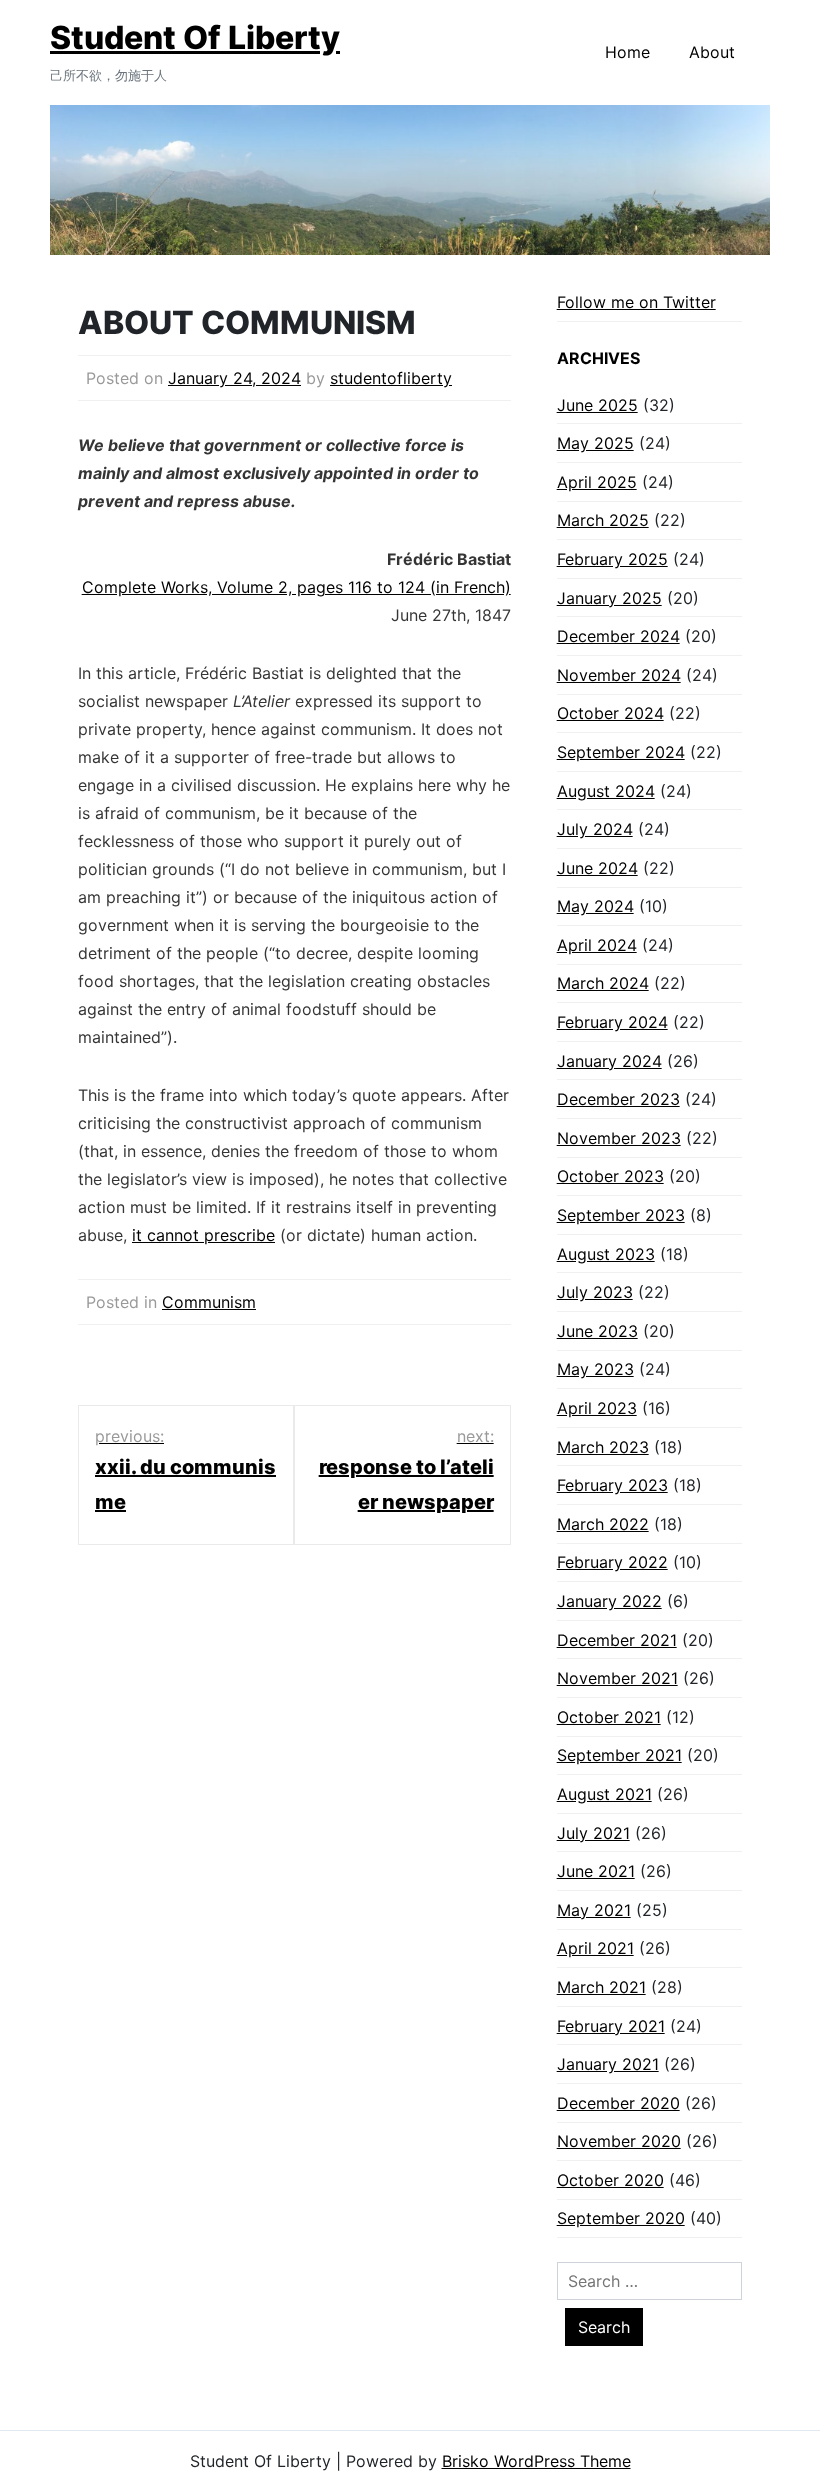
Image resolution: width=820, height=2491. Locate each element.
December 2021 (617, 1640)
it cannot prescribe (203, 1235)
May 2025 (595, 443)
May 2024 (595, 906)
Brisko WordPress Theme (536, 2461)
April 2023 (597, 1408)
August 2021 (604, 1794)
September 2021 (619, 1755)
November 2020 (619, 2141)
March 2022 (603, 1524)
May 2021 (594, 1910)
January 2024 (609, 1061)
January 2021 (608, 2064)
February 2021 (611, 2026)
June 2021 (596, 1871)
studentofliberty (391, 378)
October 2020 (610, 2180)
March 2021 (601, 1987)
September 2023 (621, 1215)
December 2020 (618, 2103)
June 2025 (597, 405)
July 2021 (593, 1833)
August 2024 (606, 791)
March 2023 (603, 1447)
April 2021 (595, 1948)
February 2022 (612, 1562)
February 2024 (612, 1022)
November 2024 (619, 675)
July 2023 (595, 1292)
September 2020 (621, 2218)
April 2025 (597, 482)
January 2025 (609, 598)
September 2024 (621, 752)
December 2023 (618, 1099)
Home (627, 52)
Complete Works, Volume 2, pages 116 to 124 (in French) (296, 587)
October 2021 (609, 1717)
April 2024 (597, 945)
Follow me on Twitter (636, 302)
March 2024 (603, 983)
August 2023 (606, 1254)
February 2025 (612, 559)
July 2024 (595, 829)
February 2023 (612, 1485)
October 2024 (610, 713)
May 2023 (595, 1369)
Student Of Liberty (195, 37)
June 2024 (597, 868)
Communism (209, 1302)
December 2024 (618, 636)
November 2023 (619, 1138)
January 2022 (609, 1601)
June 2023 (597, 1331)
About (712, 52)
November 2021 (617, 1678)
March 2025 (603, 520)
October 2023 (610, 1176)
